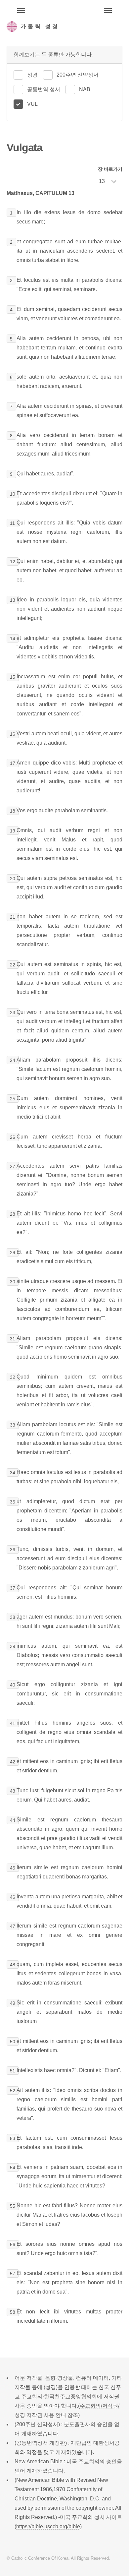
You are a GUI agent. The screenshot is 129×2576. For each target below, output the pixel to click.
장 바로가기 (110, 169)
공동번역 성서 (44, 89)
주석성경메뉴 (21, 11)
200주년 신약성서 (78, 75)
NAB (85, 89)
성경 (32, 75)
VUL (32, 104)
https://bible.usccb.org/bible (48, 2526)
